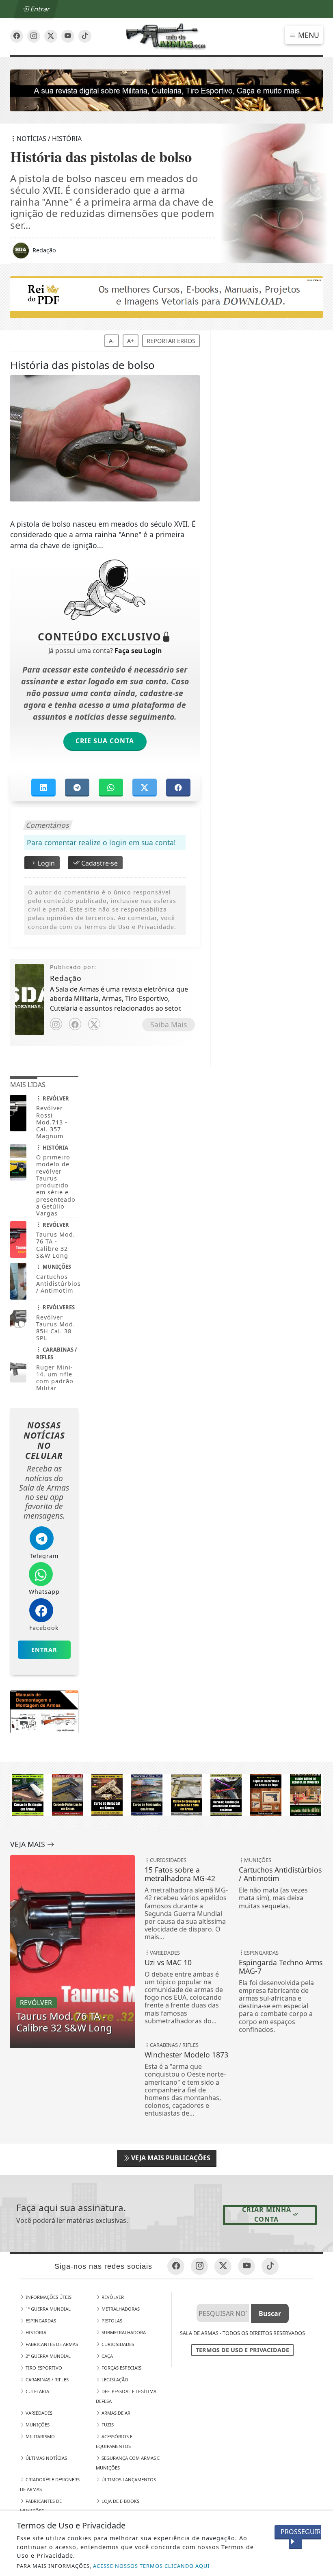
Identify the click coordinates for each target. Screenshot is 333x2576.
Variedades (38, 2413)
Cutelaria (37, 2391)
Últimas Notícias (46, 2458)
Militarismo (40, 2436)
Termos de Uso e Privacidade (242, 2350)
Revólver (112, 2297)
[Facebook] (75, 1024)
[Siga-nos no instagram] (68, 36)
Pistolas (111, 2321)
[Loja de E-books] (167, 1794)
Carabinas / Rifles (46, 2380)
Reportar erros (171, 341)
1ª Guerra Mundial (48, 2309)
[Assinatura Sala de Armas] (167, 90)
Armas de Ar (115, 2413)
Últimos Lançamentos (128, 2479)
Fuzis (107, 2425)
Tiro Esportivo (43, 2368)
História (35, 2332)
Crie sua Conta (105, 741)
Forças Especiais (121, 2368)
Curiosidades (117, 2344)
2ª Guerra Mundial (48, 2356)
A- (112, 341)
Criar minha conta (267, 2214)
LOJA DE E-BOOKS (120, 2501)
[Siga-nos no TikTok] (85, 36)
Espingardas (40, 2321)
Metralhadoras (120, 2309)
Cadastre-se (99, 863)
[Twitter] (94, 1024)
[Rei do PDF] (167, 297)
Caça (107, 2356)
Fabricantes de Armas (51, 2344)
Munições (37, 2425)
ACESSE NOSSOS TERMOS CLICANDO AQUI (151, 2566)
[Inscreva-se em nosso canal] (34, 36)
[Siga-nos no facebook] (17, 36)
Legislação (114, 2380)
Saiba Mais (169, 1024)
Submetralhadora (123, 2332)
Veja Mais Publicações (170, 2158)
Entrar (39, 9)
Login (45, 863)
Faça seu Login (138, 651)
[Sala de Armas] (167, 36)
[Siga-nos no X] (51, 36)
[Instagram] (56, 1024)
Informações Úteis (48, 2297)
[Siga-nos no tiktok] (270, 2266)
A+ (131, 341)
